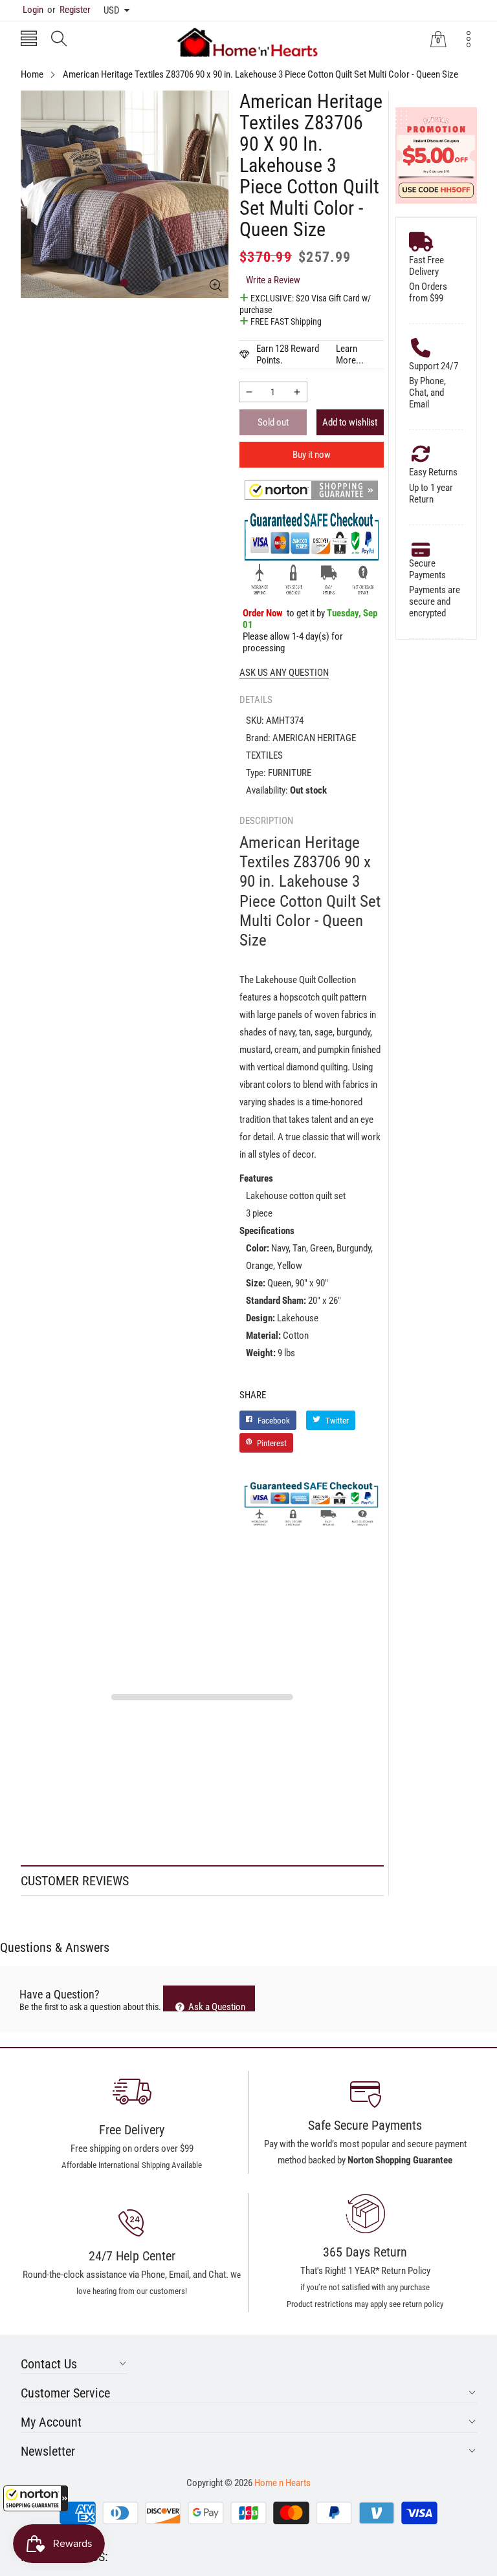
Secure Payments (427, 569)
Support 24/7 (434, 366)
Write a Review (273, 280)
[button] (36, 2498)
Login (33, 10)
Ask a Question (216, 2006)
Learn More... (350, 354)
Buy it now (312, 455)
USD (112, 10)
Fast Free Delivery (426, 266)
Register (69, 10)
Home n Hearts (282, 2483)
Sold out (273, 422)
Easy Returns (433, 472)
